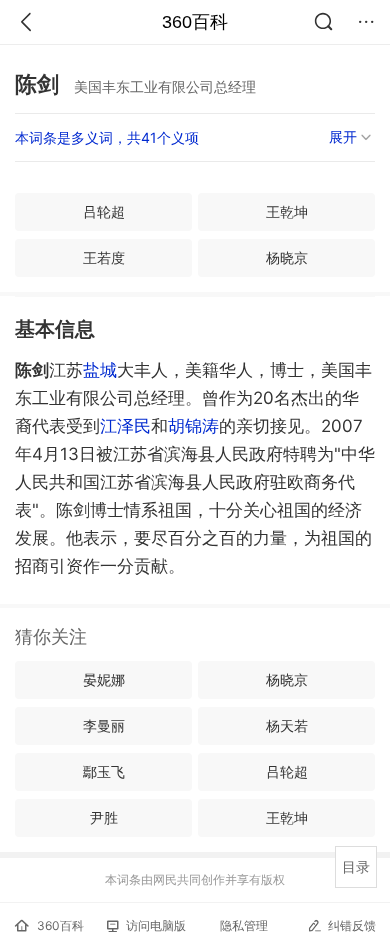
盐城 (100, 370)
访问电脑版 (156, 925)
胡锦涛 (193, 426)
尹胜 (104, 817)
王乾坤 (287, 211)
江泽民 (125, 426)
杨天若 (287, 725)
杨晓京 (287, 257)
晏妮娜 (104, 679)
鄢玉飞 (104, 771)
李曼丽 (104, 725)
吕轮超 (104, 211)
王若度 (104, 257)
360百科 (195, 22)
